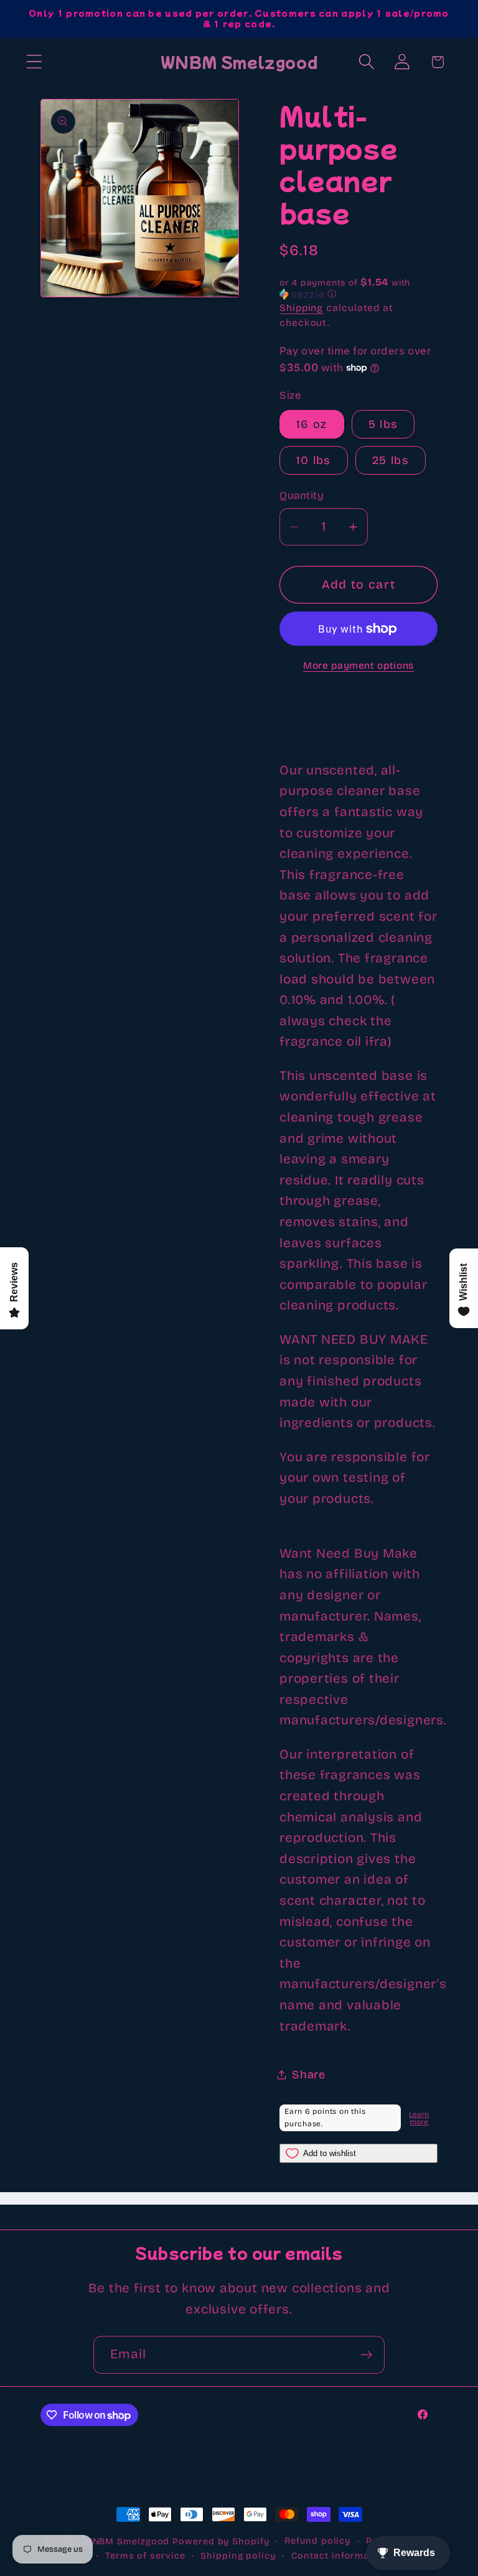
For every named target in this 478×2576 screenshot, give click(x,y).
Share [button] (309, 2075)
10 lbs (314, 460)
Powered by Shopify (221, 2541)
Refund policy (317, 2541)
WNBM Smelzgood (127, 2541)
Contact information (340, 2556)
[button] (34, 62)
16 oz (312, 424)
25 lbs (391, 460)
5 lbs (383, 424)
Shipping (301, 308)
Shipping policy (238, 2556)
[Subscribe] (366, 2355)
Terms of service (145, 2556)
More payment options (358, 665)
